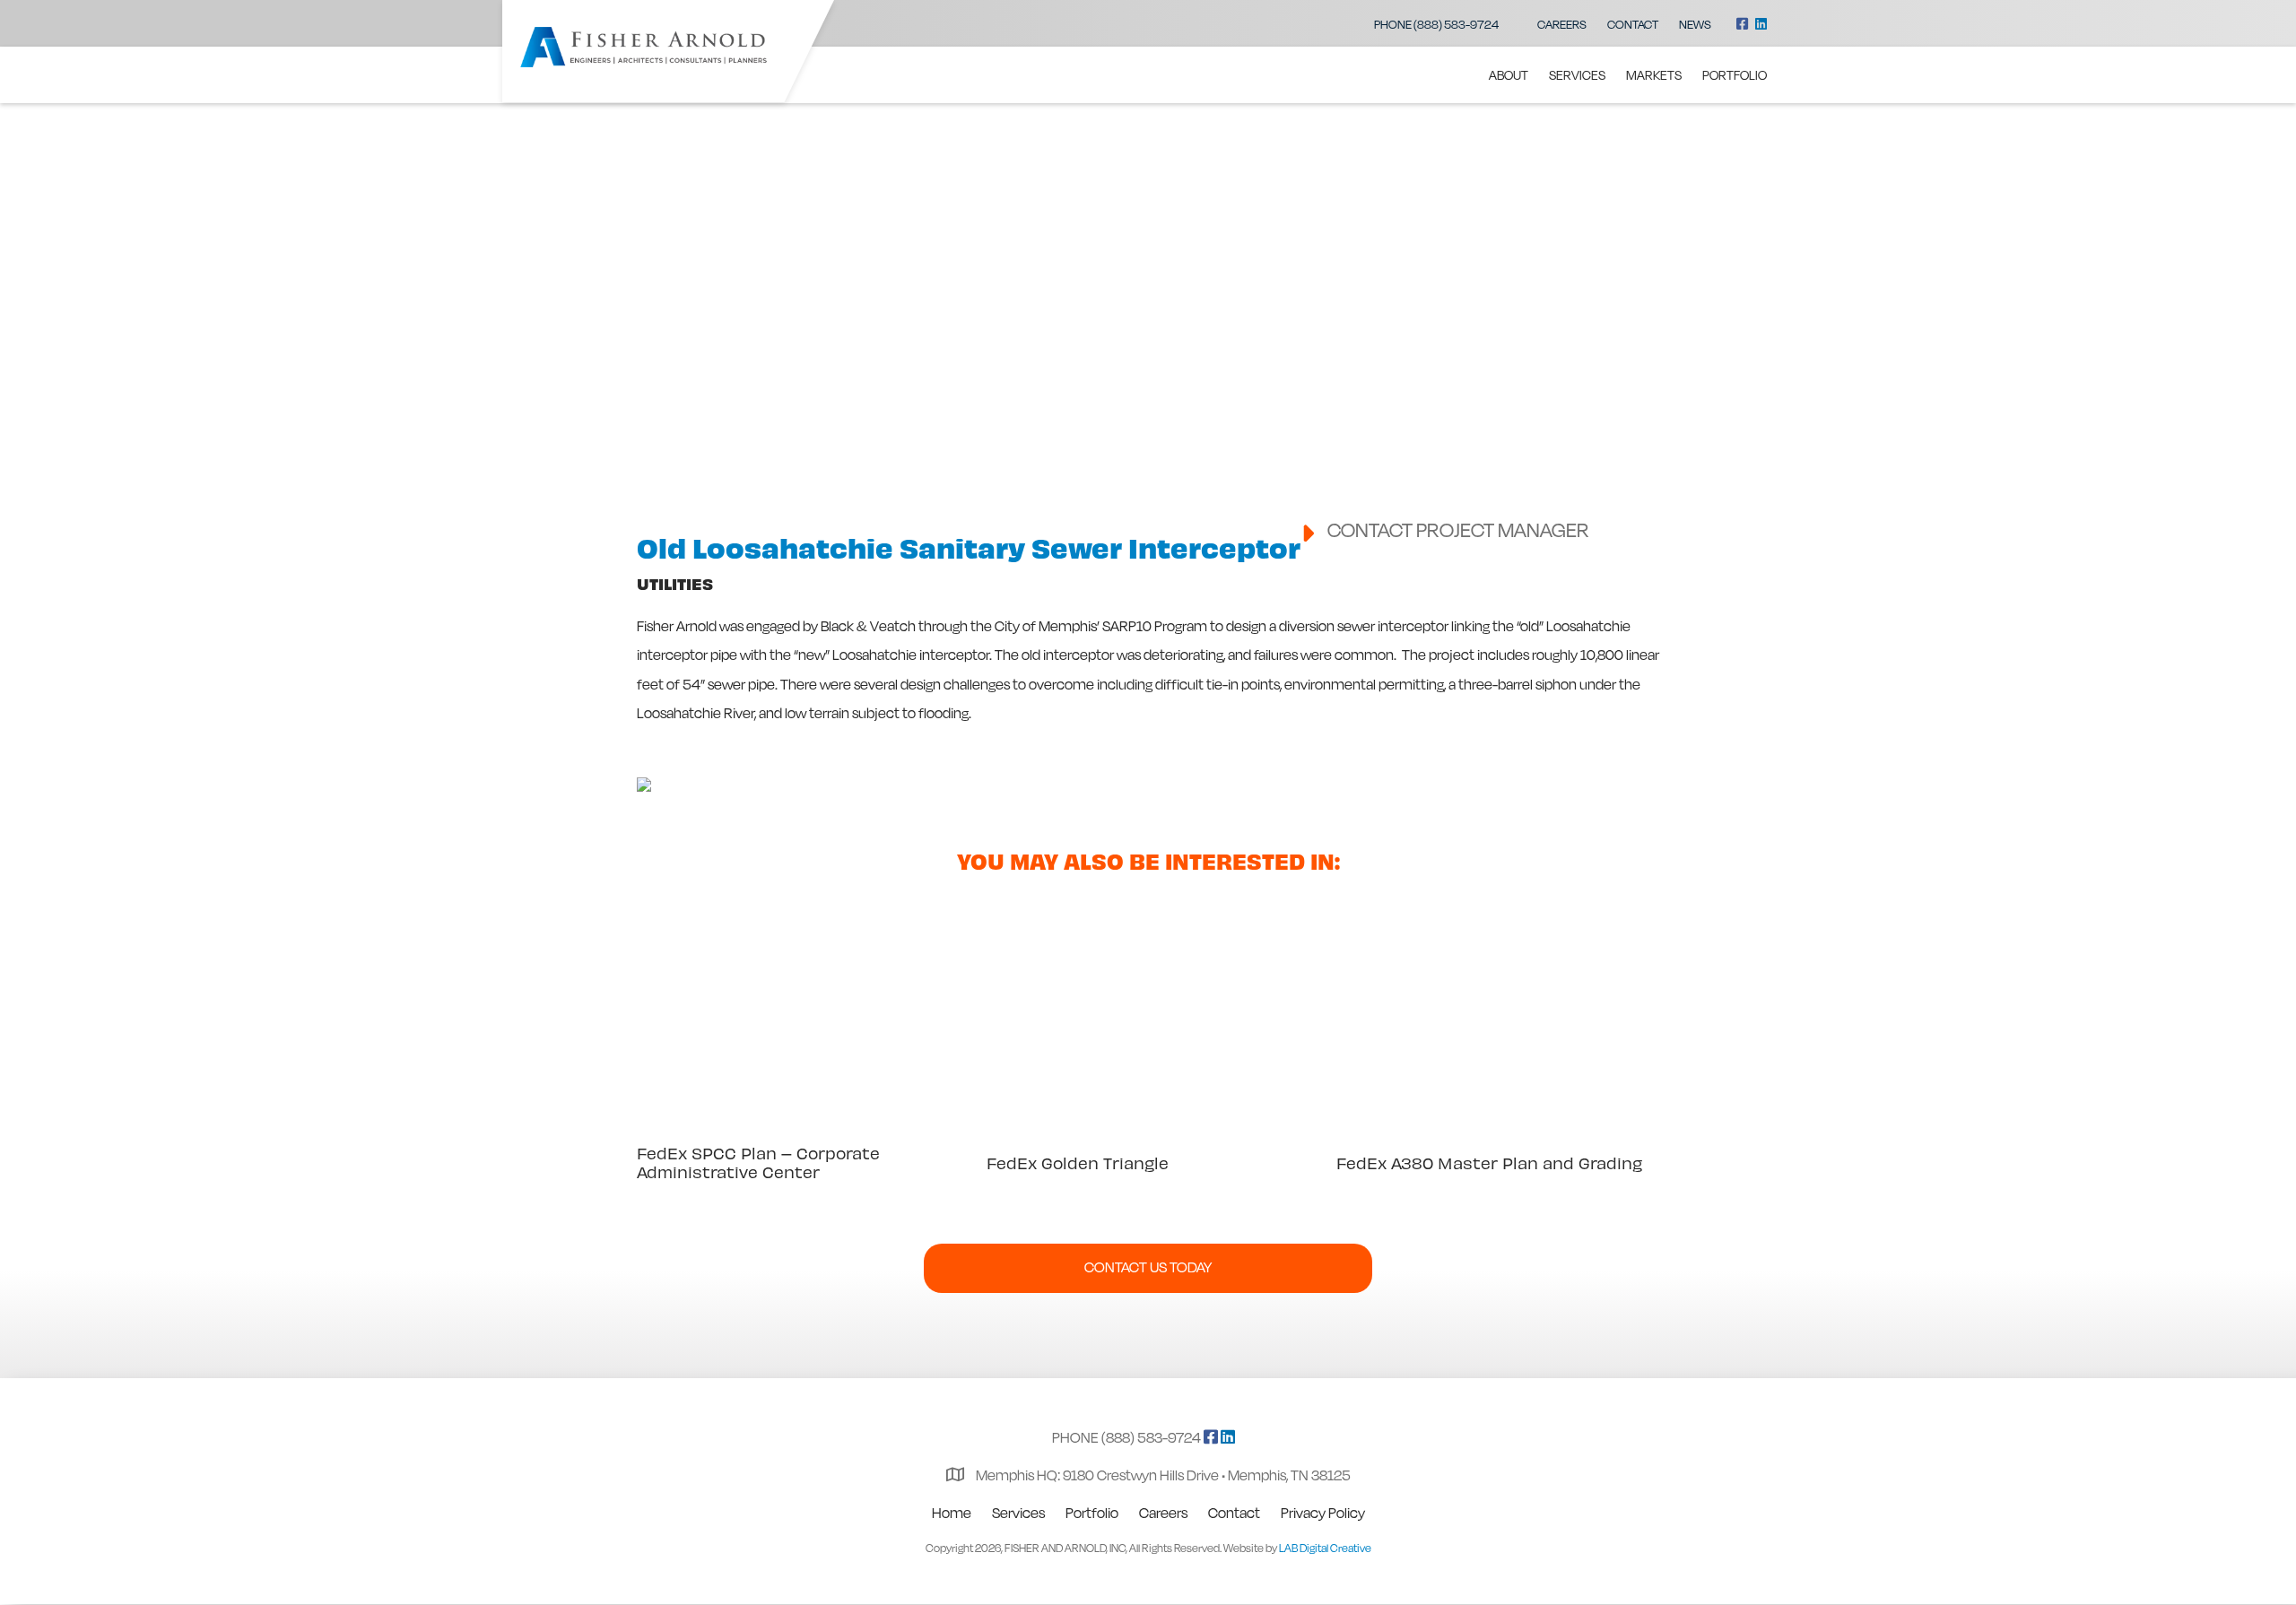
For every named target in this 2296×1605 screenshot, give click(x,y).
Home (952, 1513)
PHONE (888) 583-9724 (1436, 24)
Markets (1654, 75)
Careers (1562, 24)
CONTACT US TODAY (1148, 1267)
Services (1577, 75)
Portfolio (1735, 75)
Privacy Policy (1323, 1513)
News (1695, 24)
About (1509, 75)
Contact (1633, 24)
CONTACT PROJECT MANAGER (1458, 529)
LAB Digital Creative (1325, 1548)
